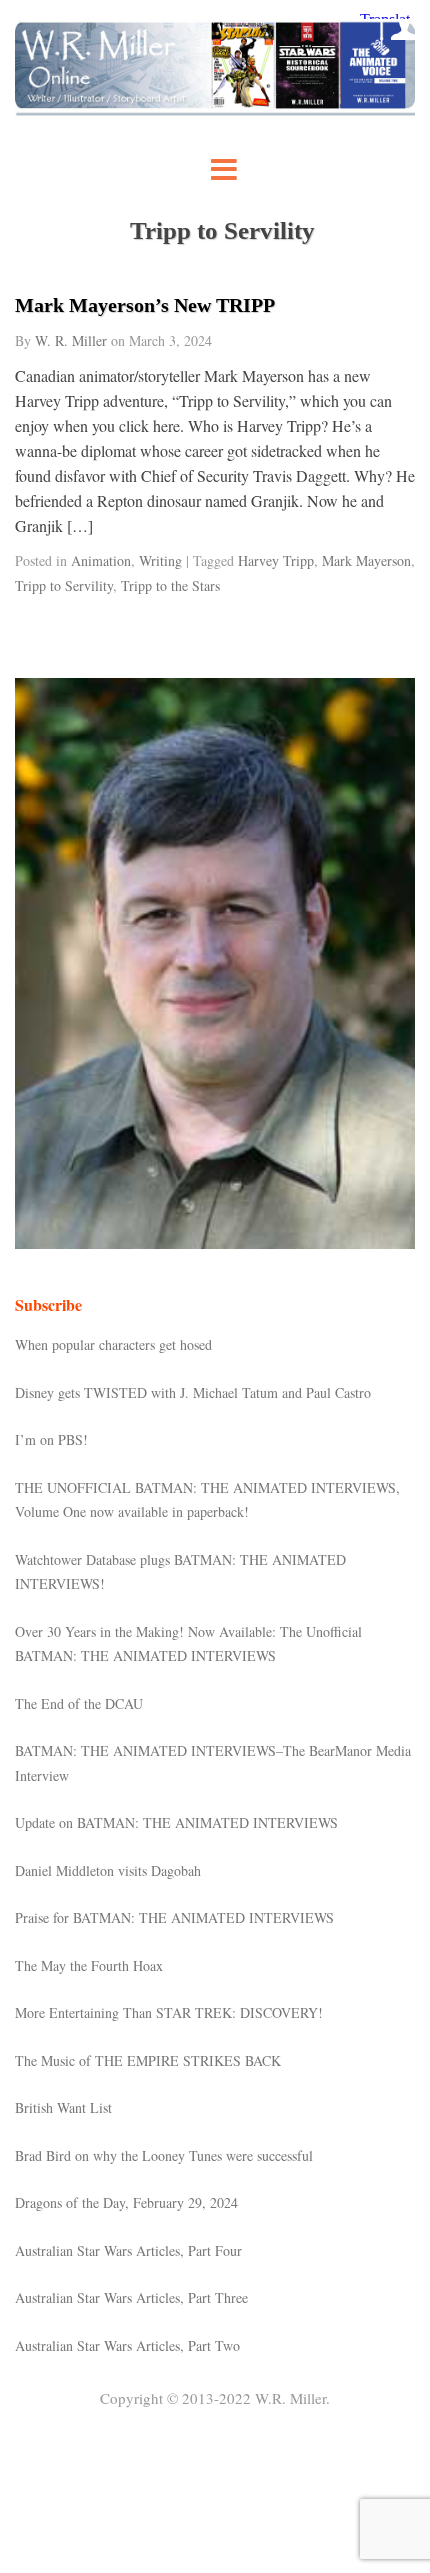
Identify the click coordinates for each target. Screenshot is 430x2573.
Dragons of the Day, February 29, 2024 (126, 2202)
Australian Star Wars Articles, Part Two (127, 2345)
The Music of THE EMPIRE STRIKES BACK (148, 2060)
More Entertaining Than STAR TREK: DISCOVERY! (169, 2012)
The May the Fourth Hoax (89, 1965)
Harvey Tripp (276, 560)
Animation (101, 560)
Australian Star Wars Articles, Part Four (128, 2250)
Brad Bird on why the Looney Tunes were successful (164, 2155)
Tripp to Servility (64, 585)
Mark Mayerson (366, 560)
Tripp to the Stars (170, 585)
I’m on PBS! (51, 1439)
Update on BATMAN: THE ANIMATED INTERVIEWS (176, 1822)
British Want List (63, 2107)
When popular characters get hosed (113, 1344)
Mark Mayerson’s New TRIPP (145, 305)
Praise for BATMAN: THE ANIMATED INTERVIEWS (174, 1917)
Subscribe (48, 1304)
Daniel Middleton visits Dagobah (108, 1870)
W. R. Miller (71, 340)
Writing (160, 560)
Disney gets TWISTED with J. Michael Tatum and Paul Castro (193, 1392)
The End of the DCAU (79, 1703)
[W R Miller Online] (215, 110)
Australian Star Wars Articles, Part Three (131, 2297)
